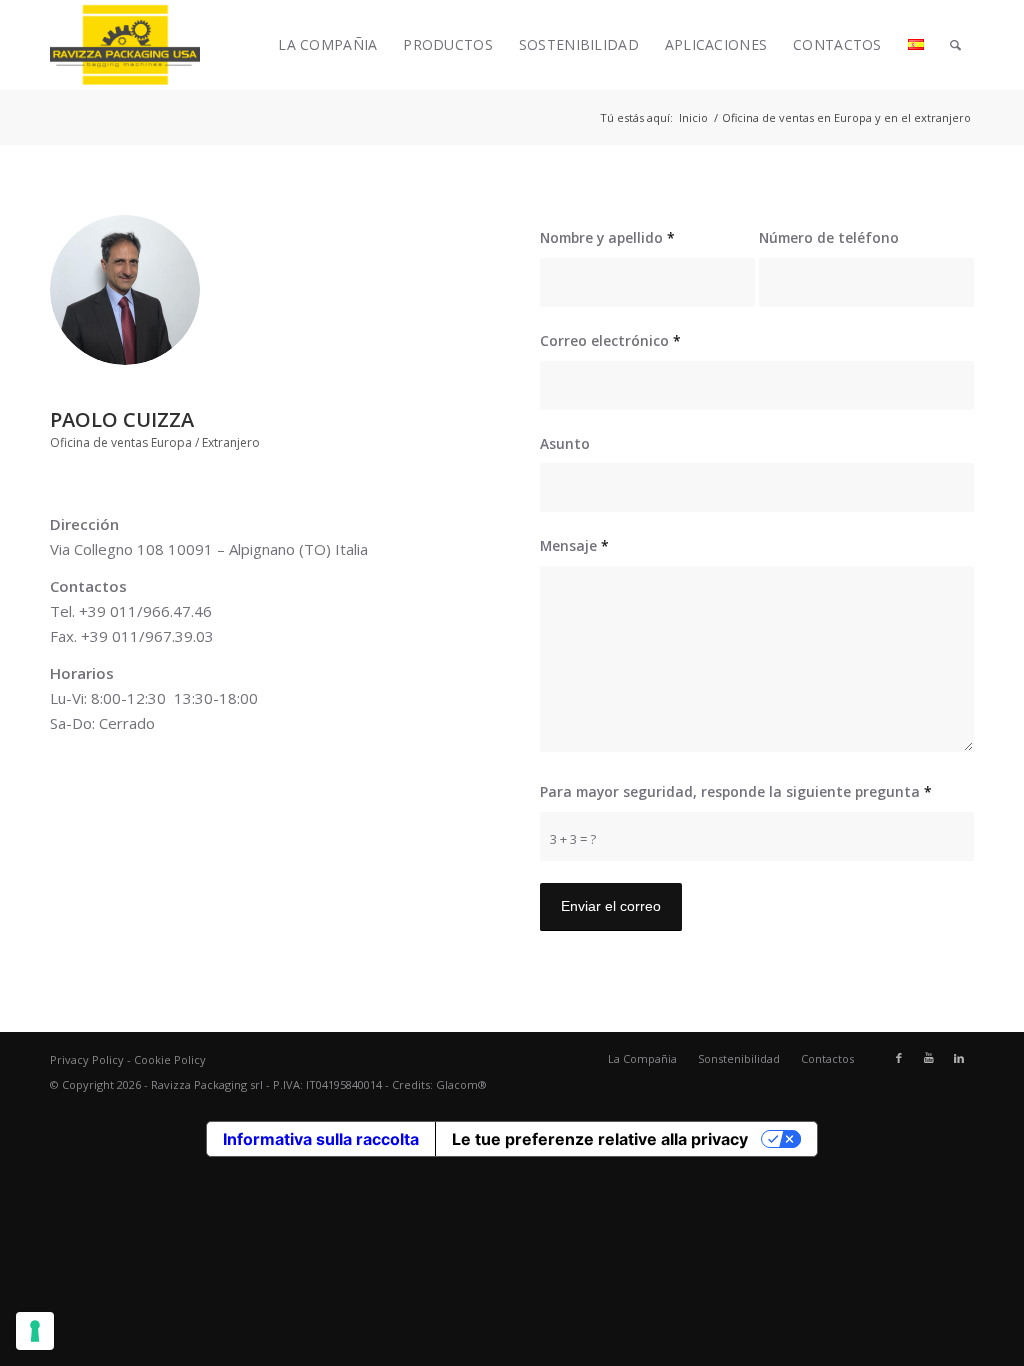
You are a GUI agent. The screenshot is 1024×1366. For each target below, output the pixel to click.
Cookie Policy (170, 1059)
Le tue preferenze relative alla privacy (600, 1139)
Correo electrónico (610, 340)
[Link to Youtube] (929, 1058)
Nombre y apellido (607, 237)
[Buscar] (955, 45)
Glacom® (461, 1084)
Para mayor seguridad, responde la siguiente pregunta (736, 791)
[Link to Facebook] (899, 1058)
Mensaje (574, 545)
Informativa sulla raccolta (321, 1139)
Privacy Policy (87, 1059)
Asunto (565, 443)
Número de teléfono (829, 237)
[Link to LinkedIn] (959, 1058)
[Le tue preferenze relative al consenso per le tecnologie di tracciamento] (35, 1331)
